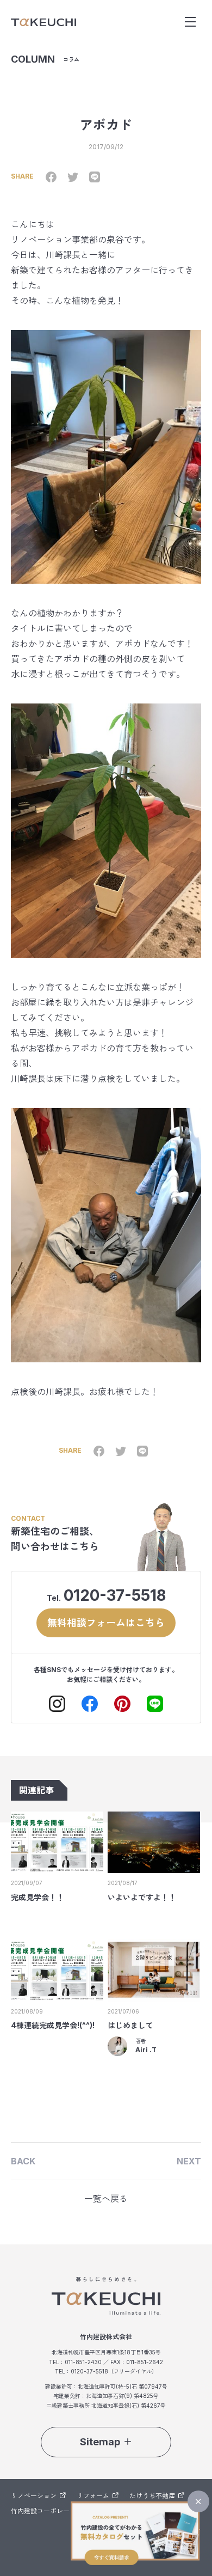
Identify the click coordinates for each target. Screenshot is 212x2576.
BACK (23, 2161)
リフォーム (93, 2496)
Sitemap (100, 2442)
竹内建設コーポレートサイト (53, 2511)
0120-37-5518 (115, 1595)
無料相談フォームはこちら (106, 1623)
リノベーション (34, 2496)
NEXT (189, 2161)
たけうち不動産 (152, 2496)
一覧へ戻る (106, 2199)
